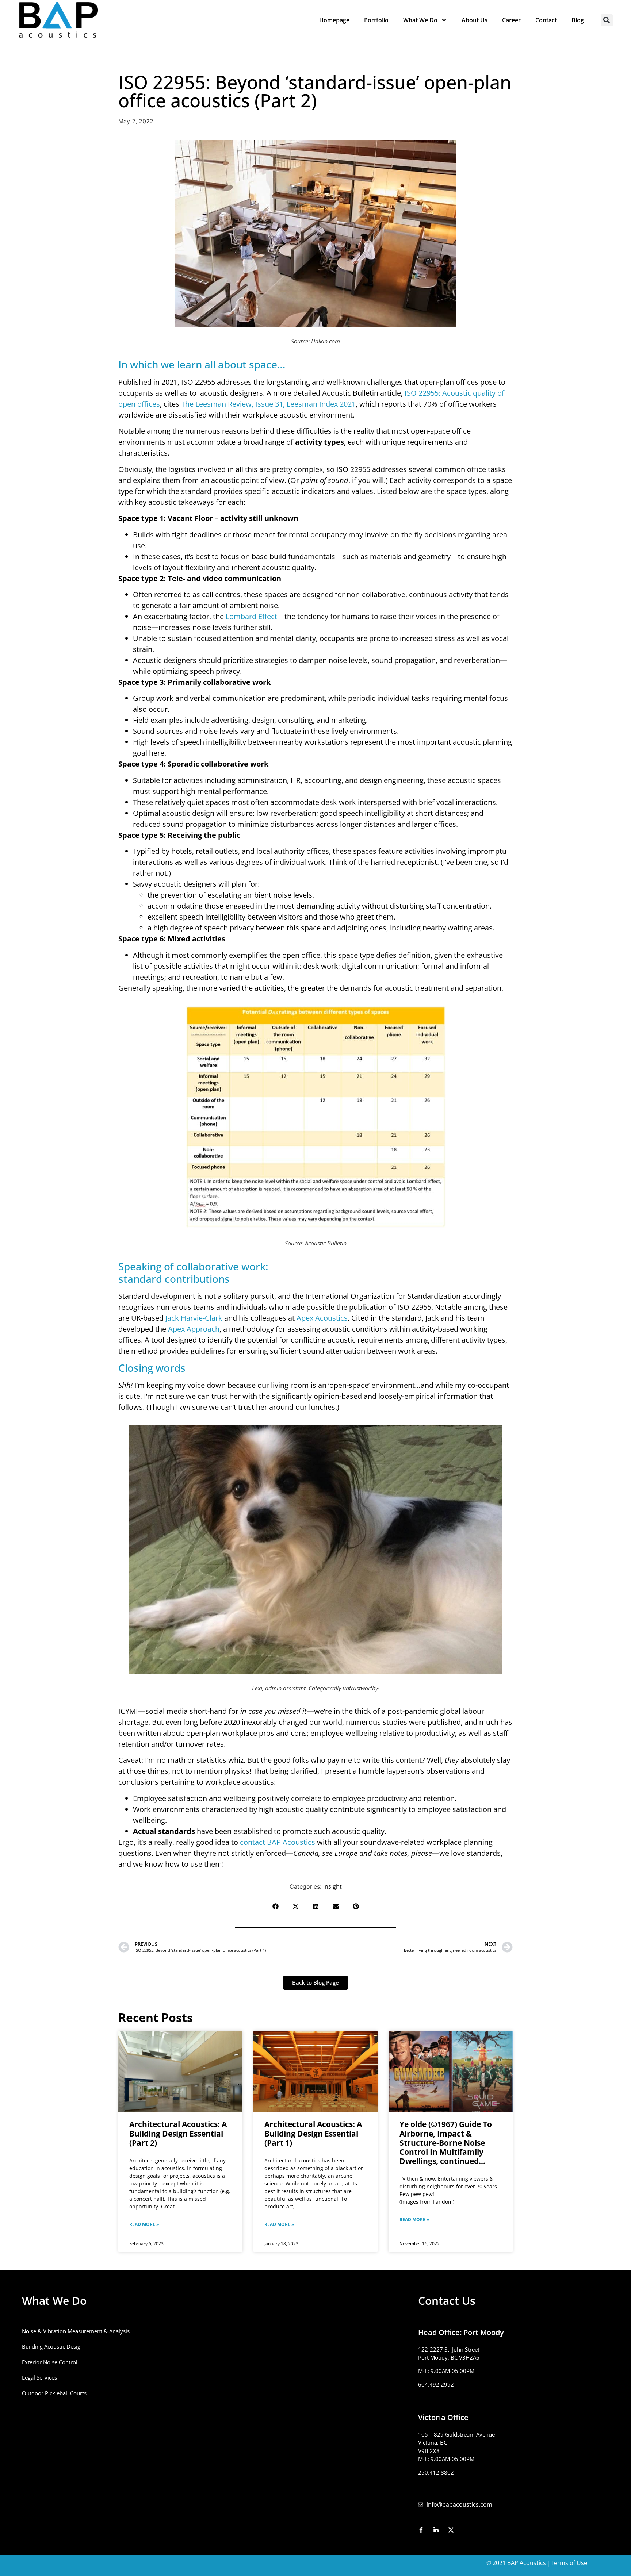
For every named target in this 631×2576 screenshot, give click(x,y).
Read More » (144, 2224)
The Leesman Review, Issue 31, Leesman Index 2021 (268, 404)
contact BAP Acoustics (278, 1842)
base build (269, 556)
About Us (475, 20)
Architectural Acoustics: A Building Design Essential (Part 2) (178, 2133)
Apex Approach (194, 1329)
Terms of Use (569, 2563)
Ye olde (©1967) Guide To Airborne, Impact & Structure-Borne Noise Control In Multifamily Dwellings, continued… (446, 2143)
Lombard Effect (251, 616)
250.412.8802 (436, 2472)
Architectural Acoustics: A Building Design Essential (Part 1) (313, 2133)
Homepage (334, 20)
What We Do (420, 20)
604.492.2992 (436, 2384)
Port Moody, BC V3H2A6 (449, 2357)
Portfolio (376, 20)
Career (511, 20)
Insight (332, 1886)
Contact (546, 20)
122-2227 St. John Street (449, 2349)
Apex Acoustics (322, 1318)
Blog (578, 20)
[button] (607, 20)
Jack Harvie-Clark (194, 1318)
